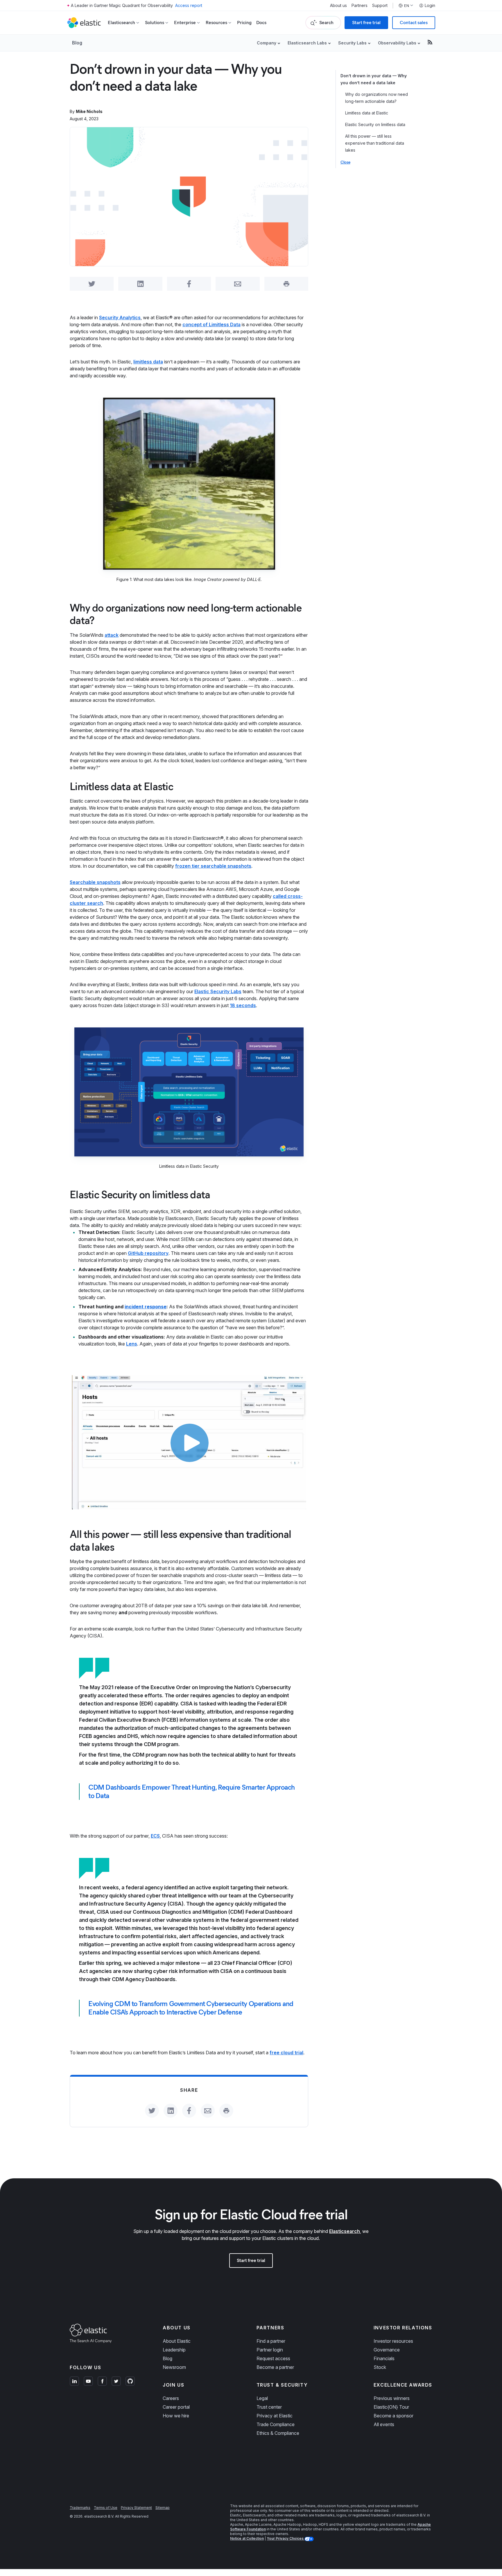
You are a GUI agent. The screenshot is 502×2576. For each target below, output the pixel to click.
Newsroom (174, 2367)
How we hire (176, 2416)
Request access (273, 2358)
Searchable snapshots (95, 882)
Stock (380, 2367)
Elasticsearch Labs (307, 43)
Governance (387, 2350)
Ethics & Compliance (278, 2433)
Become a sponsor (393, 2416)
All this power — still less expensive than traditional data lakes (375, 143)
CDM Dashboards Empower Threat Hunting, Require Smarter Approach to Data (192, 1792)
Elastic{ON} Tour (391, 2407)
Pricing (244, 23)
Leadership (174, 2350)
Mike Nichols (89, 111)
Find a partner (271, 2341)
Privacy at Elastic (275, 2416)
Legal (262, 2398)
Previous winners (392, 2398)
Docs (261, 23)
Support (380, 6)
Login (430, 6)
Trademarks (80, 2508)
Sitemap (163, 2508)
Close (345, 162)
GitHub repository (148, 1253)
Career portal (176, 2407)
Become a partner (275, 2367)
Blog (77, 43)
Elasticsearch (345, 2231)
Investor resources (393, 2341)
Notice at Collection (247, 2538)
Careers (171, 2398)
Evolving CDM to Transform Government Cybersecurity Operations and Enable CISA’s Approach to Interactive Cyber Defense (191, 2008)
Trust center (269, 2407)
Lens (132, 1344)
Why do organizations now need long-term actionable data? (376, 98)
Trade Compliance (276, 2424)
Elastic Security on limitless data (375, 124)
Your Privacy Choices (286, 2538)
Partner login (270, 2350)
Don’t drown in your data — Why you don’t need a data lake (374, 79)
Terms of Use (106, 2508)
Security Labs (352, 43)
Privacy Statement (136, 2508)
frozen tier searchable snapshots (213, 866)
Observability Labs (397, 43)
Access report (189, 5)
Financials (384, 2358)
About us (338, 6)
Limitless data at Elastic (367, 113)
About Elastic (177, 2341)
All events (384, 2424)
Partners (360, 6)
